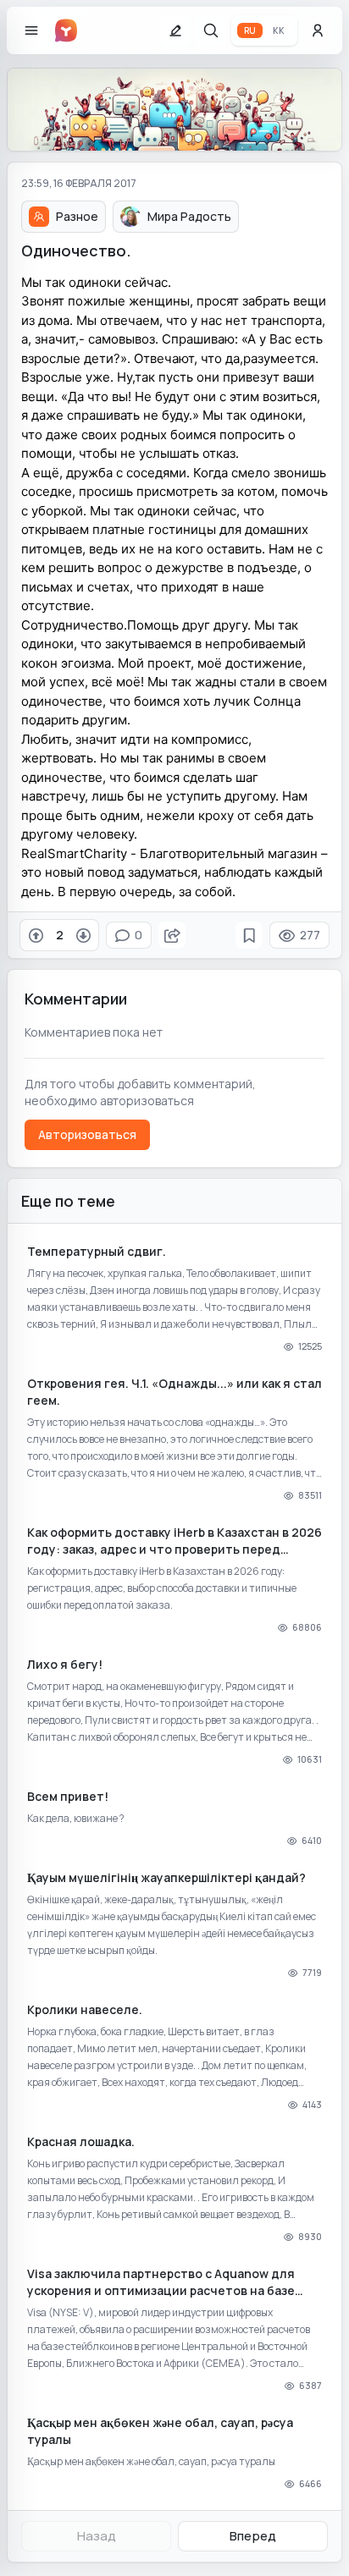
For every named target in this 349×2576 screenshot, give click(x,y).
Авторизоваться (87, 1134)
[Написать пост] (175, 30)
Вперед (253, 2536)
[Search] (211, 30)
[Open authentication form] (318, 30)
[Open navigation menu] (31, 30)
